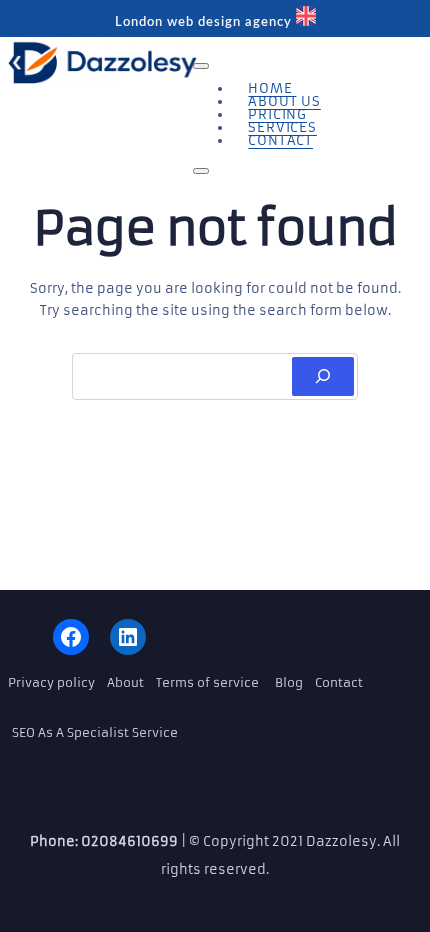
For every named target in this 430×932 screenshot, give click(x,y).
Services (282, 127)
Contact (280, 140)
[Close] (201, 171)
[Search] (323, 376)
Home (270, 88)
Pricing (277, 114)
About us (284, 101)
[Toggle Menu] (201, 66)
